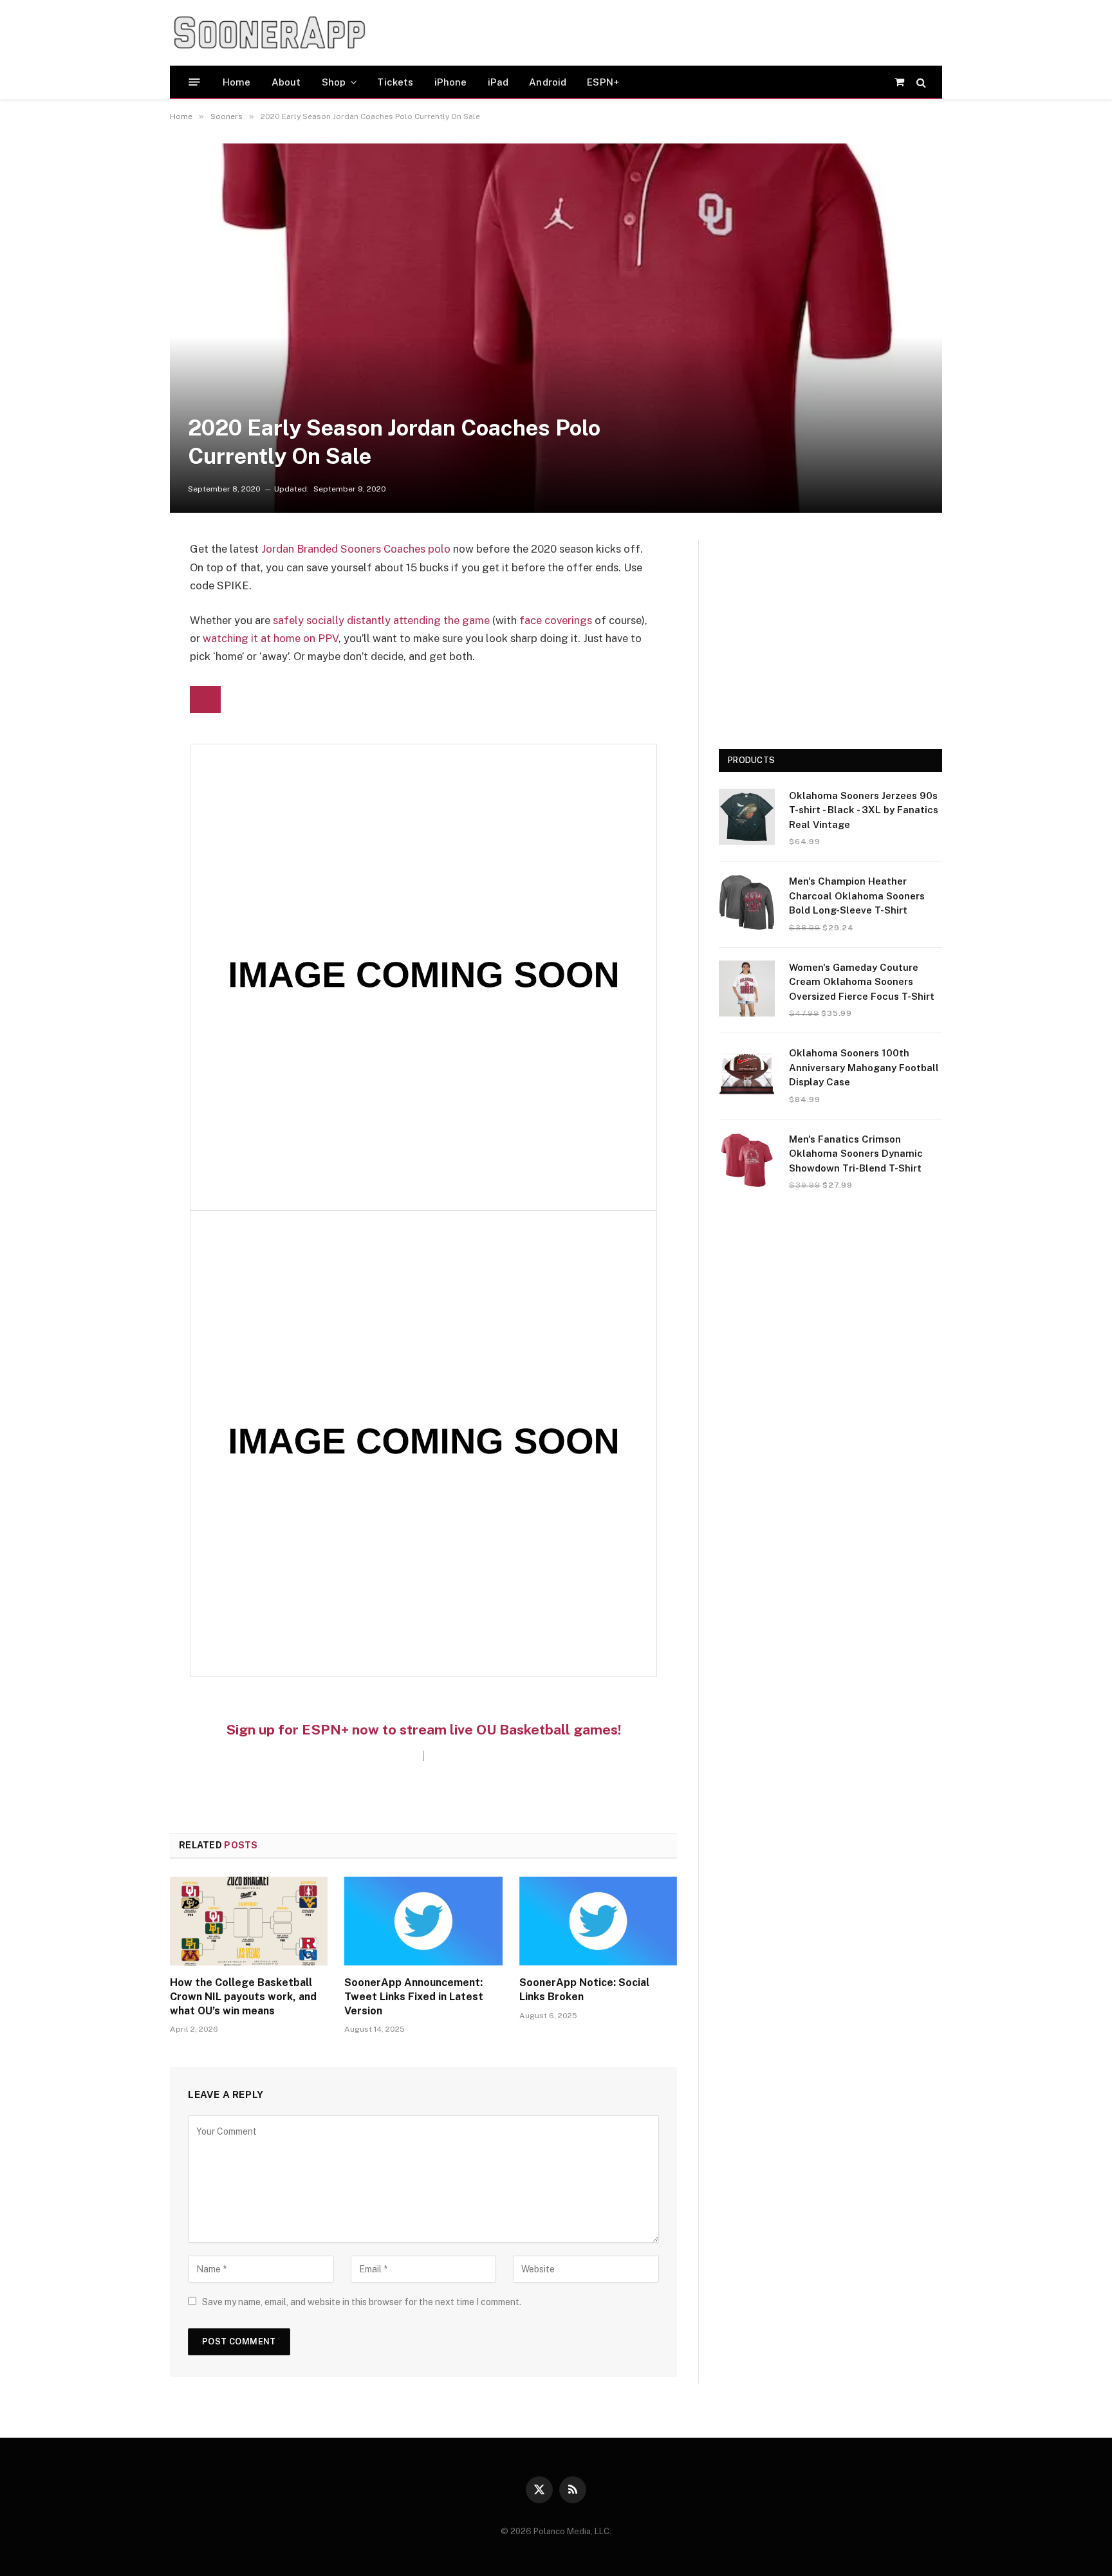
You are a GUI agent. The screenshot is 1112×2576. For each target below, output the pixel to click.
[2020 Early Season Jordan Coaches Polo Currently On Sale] (556, 328)
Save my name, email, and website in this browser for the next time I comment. (362, 2302)
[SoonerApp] (270, 33)
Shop (334, 82)
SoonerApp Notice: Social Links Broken (584, 1990)
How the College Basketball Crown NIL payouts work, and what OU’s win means (243, 1997)
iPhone (451, 82)
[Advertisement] (623, 33)
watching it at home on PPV (271, 638)
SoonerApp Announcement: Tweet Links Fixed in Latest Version (414, 1997)
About (286, 82)
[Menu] (195, 82)
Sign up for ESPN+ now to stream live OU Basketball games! (423, 1730)
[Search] (920, 82)
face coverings (556, 620)
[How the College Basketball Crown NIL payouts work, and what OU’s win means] (249, 1921)
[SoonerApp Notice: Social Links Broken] (598, 1921)
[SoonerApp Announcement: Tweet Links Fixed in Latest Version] (423, 1921)
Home (237, 82)
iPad (498, 82)
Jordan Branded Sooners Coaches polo (356, 549)
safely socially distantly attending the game (381, 620)
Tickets (395, 82)
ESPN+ (603, 82)
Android (548, 82)
